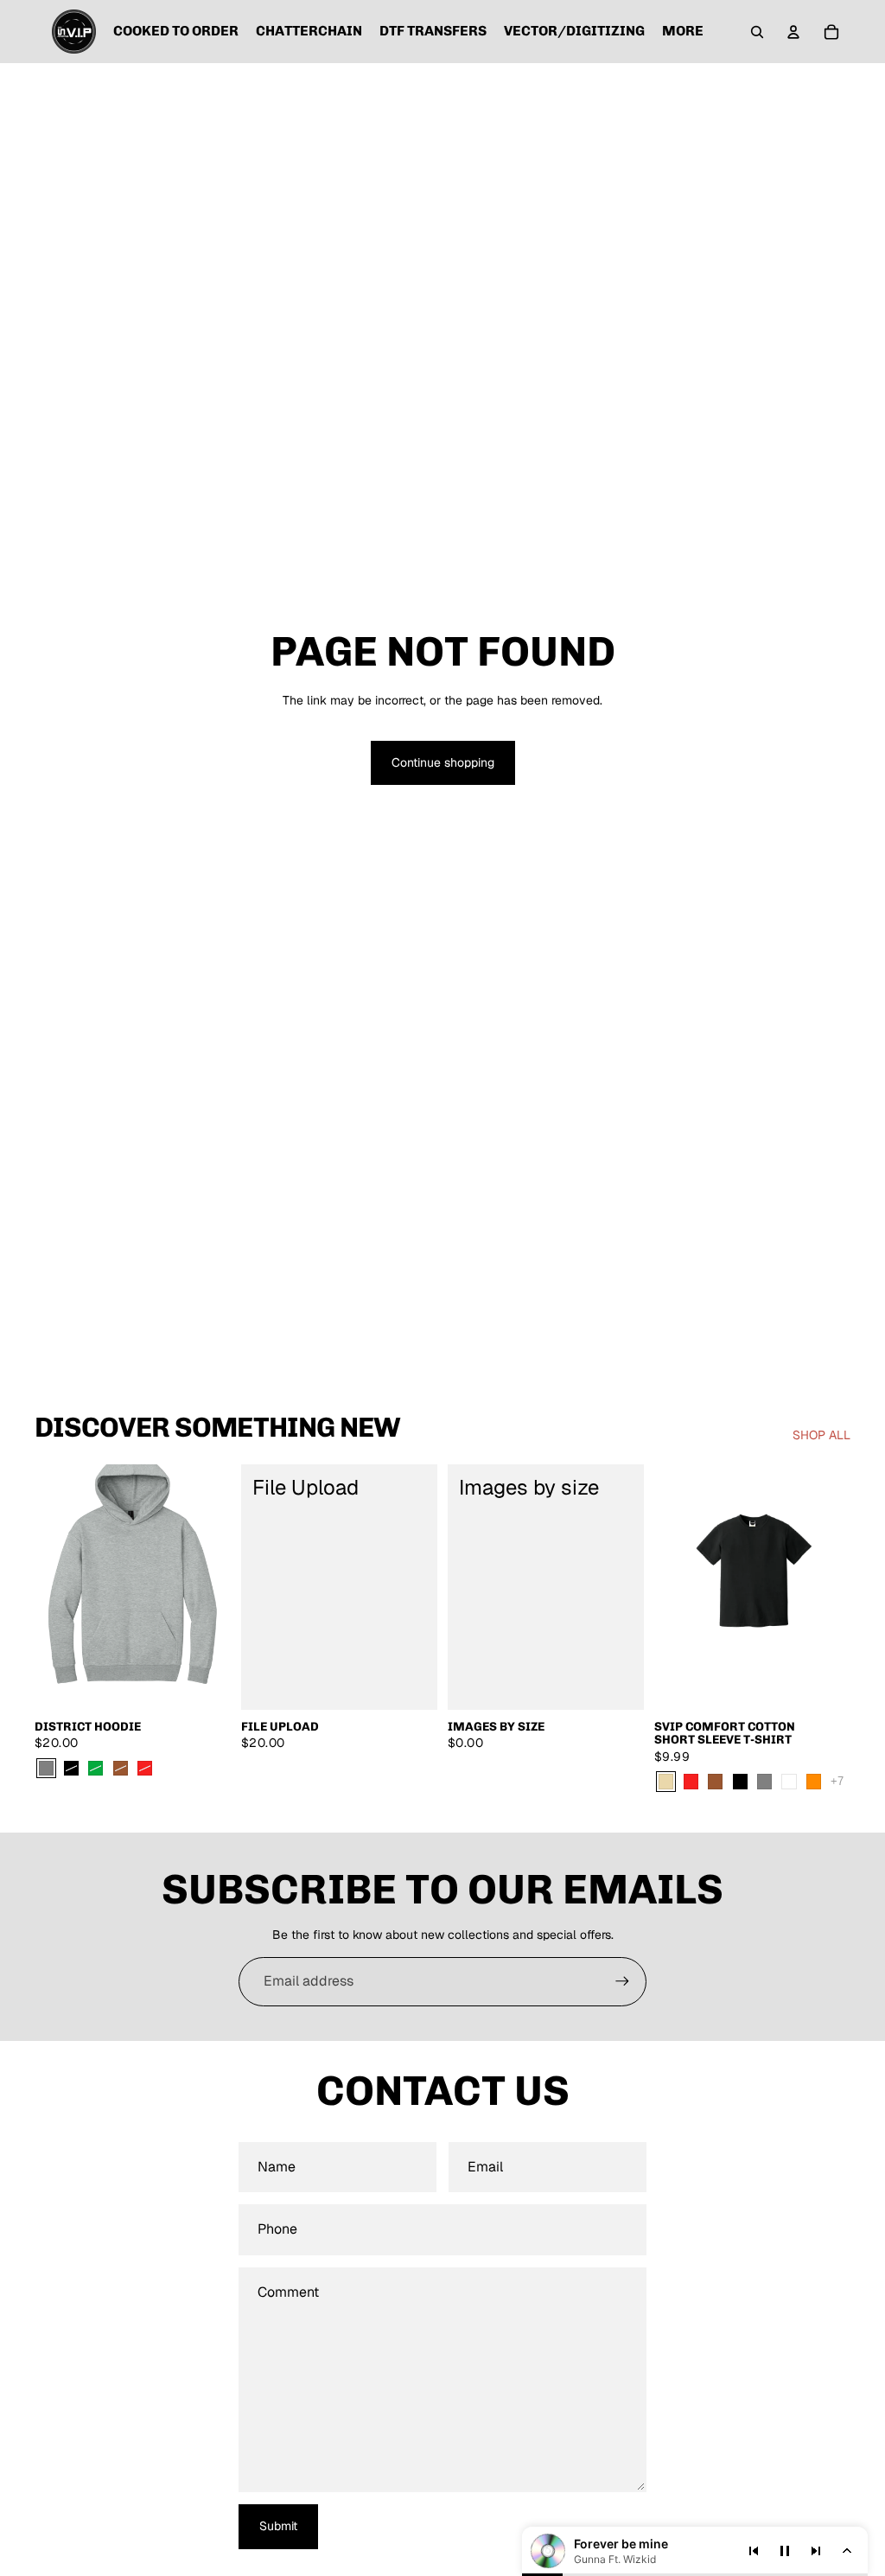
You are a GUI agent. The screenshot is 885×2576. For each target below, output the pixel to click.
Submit (278, 2526)
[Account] (793, 32)
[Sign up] (622, 1981)
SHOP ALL (821, 1435)
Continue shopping (443, 762)
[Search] (757, 32)
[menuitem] (683, 32)
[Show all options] (837, 1781)
